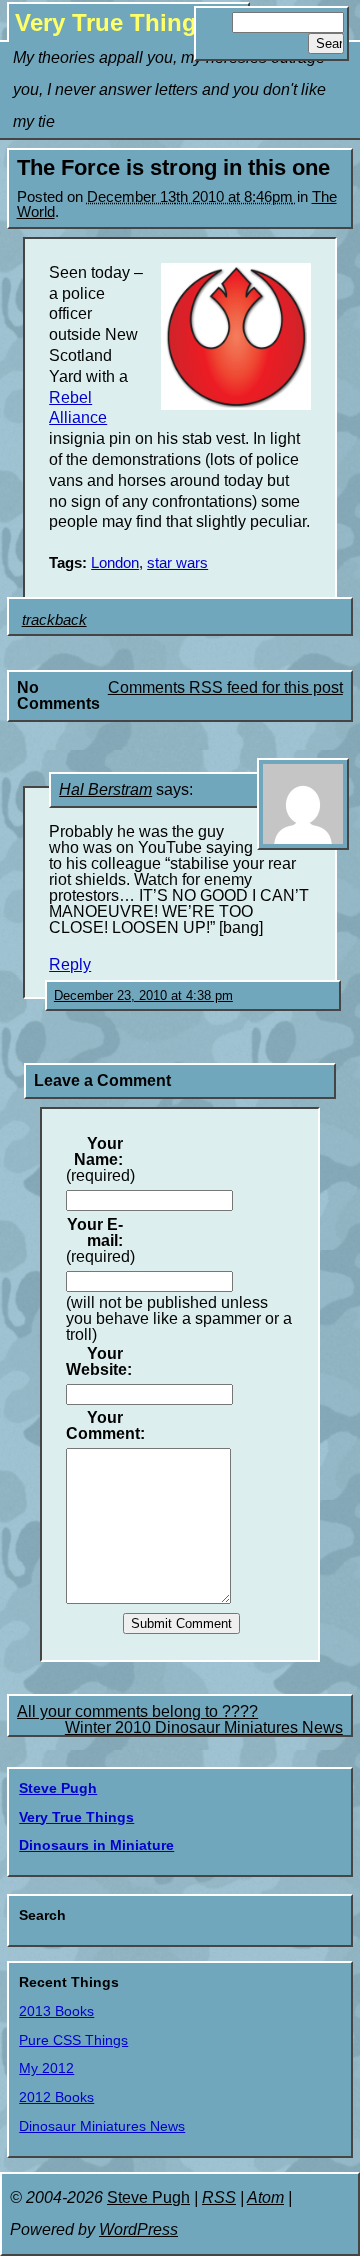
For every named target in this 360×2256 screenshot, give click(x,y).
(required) (100, 1160)
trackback (54, 620)
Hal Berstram (105, 789)
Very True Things (112, 22)
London (115, 563)
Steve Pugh (58, 1788)
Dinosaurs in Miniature (96, 1845)
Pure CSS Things (73, 2040)
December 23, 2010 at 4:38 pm (143, 995)
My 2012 (46, 2068)
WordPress (138, 2229)
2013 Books (56, 2011)
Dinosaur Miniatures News (102, 2126)
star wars (177, 563)
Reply (70, 964)
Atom (265, 2197)
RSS (219, 2197)
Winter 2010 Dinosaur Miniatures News (204, 1727)
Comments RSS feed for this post (225, 687)
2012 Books (56, 2097)
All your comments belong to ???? (137, 1711)
